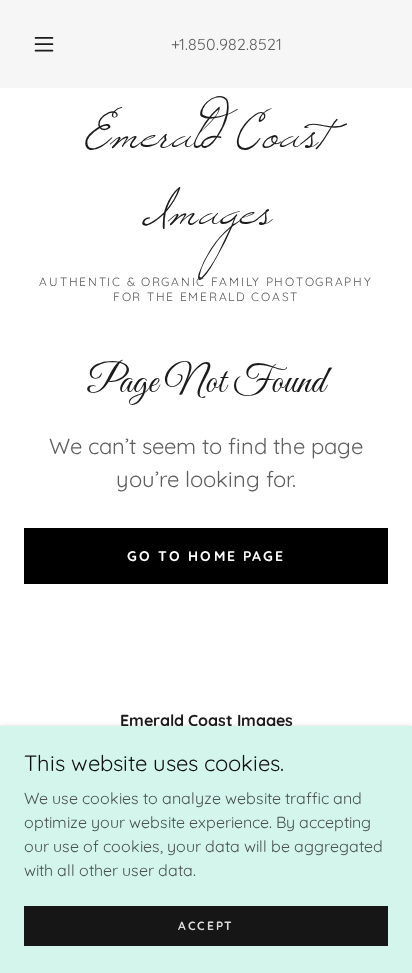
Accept (206, 925)
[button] (44, 44)
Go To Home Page (205, 556)
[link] (206, 189)
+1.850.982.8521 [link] (226, 44)
